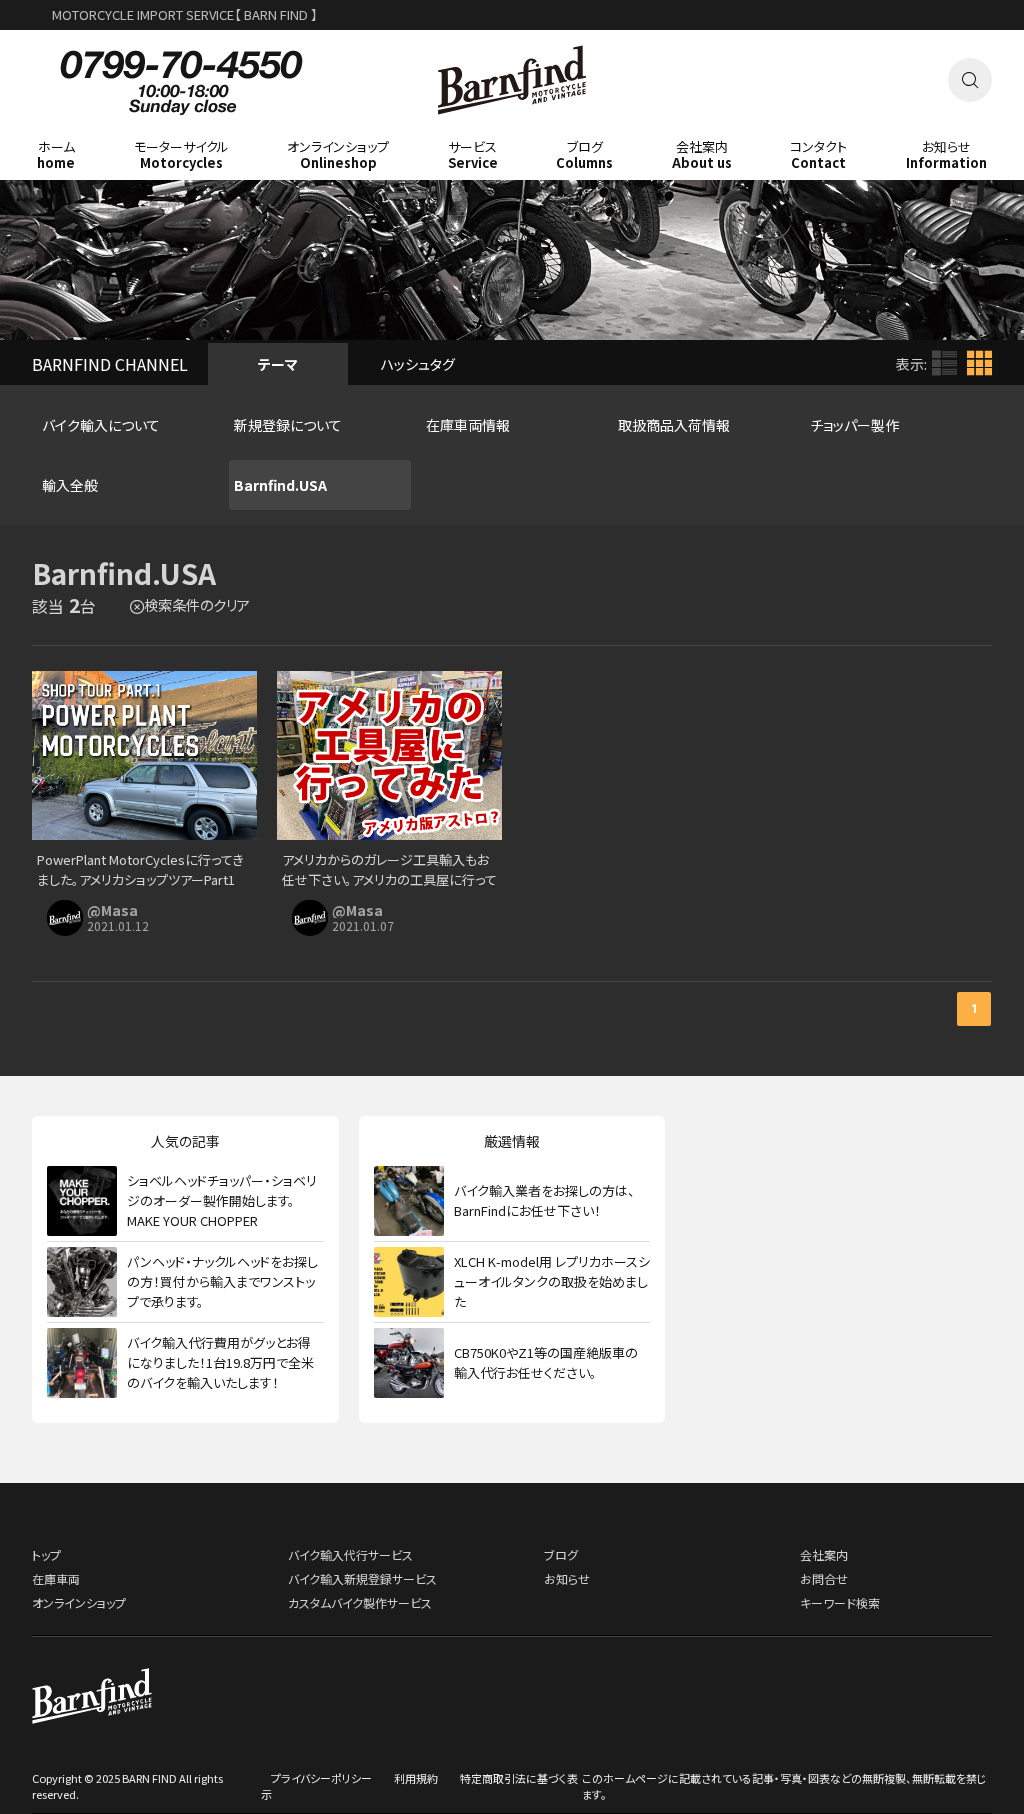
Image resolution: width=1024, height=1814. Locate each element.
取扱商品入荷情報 (674, 425)
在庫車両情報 (468, 425)
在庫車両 (56, 1578)
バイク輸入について (101, 425)
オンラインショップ (79, 1602)
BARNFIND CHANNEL (110, 364)
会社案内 (824, 1554)
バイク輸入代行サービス (350, 1554)
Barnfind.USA (280, 485)
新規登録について (288, 425)
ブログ (561, 1554)
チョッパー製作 (854, 425)
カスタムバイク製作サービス (360, 1602)
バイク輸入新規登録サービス (362, 1578)
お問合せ (824, 1578)
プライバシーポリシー (321, 1778)
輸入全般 (70, 485)
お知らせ (567, 1578)
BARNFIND (512, 128)
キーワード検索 (840, 1602)
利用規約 (416, 1778)
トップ (46, 1554)
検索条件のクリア (197, 604)
